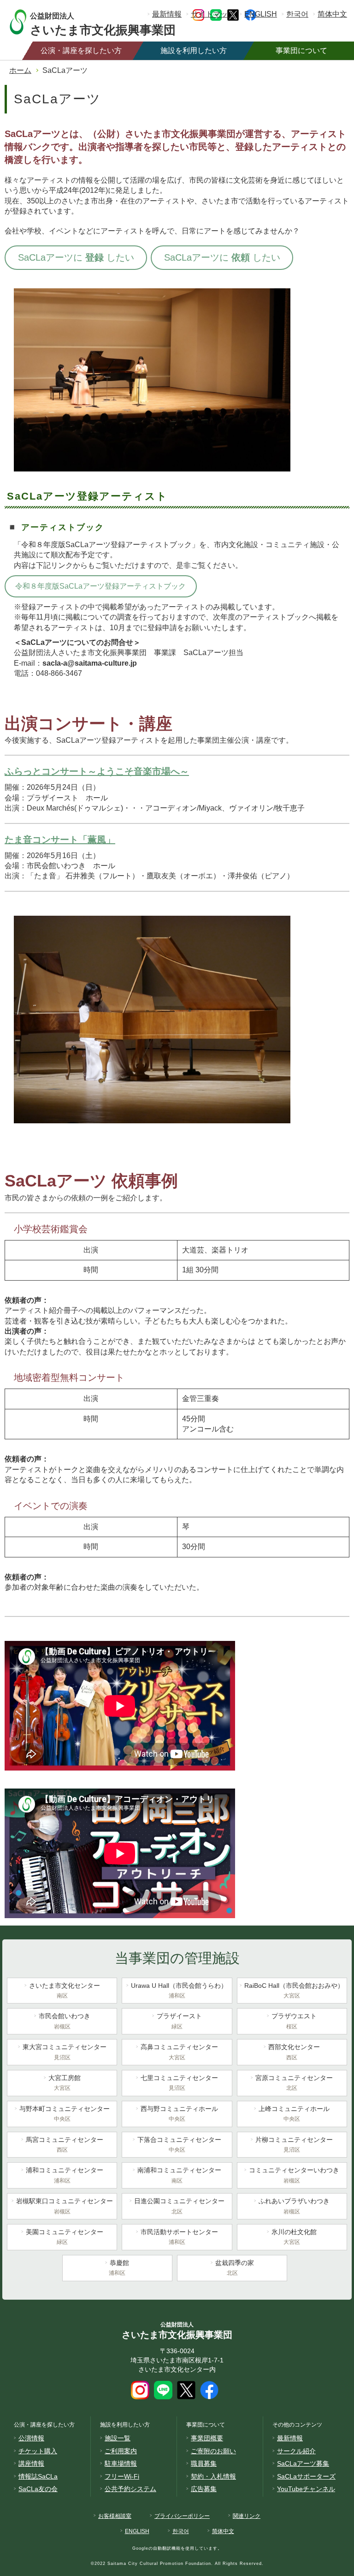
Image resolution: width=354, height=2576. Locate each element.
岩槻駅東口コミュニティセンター (65, 2206)
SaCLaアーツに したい (76, 257)
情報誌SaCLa (38, 2476)
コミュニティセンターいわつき (294, 2175)
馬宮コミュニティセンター (65, 2144)
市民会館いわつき (65, 2021)
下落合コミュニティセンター (179, 2144)
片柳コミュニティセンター (294, 2144)
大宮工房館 (65, 2083)
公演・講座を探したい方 (81, 51)
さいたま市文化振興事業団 (103, 23)
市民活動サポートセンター (179, 2237)
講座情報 (31, 2463)
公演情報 (31, 2438)
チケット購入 (38, 2451)
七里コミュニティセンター (179, 2083)
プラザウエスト (294, 2021)
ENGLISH (261, 14)
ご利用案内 (121, 2451)
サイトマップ (213, 14)
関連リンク (247, 2516)
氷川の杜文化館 (294, 2237)
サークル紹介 (296, 2451)
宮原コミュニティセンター (294, 2083)
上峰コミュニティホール (294, 2114)
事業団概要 (207, 2438)
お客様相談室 (115, 2516)
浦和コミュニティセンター (65, 2175)
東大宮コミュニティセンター (65, 2052)
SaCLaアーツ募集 (303, 2463)
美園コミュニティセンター (65, 2237)
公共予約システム (130, 2489)
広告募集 (204, 2489)
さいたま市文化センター (65, 1990)
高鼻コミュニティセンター (179, 2052)
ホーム (20, 70)
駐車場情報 (121, 2463)
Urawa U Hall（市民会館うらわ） (179, 1990)
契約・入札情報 (213, 2476)
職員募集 (204, 2463)
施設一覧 (118, 2438)
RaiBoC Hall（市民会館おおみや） (294, 1990)
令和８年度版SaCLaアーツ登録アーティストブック (100, 586)
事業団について (301, 51)
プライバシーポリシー (182, 2516)
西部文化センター (294, 2052)
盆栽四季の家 (235, 2268)
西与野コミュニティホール (179, 2114)
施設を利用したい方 (194, 51)
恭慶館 (119, 2268)
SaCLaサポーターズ (306, 2476)
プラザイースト (179, 2021)
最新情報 (167, 14)
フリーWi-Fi (122, 2476)
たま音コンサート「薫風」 (60, 840)
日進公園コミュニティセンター (179, 2206)
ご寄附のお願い (213, 2451)
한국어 (297, 14)
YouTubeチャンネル (306, 2489)
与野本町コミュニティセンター (65, 2114)
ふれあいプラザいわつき (294, 2206)
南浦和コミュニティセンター (179, 2175)
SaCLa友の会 (38, 2489)
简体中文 (332, 14)
